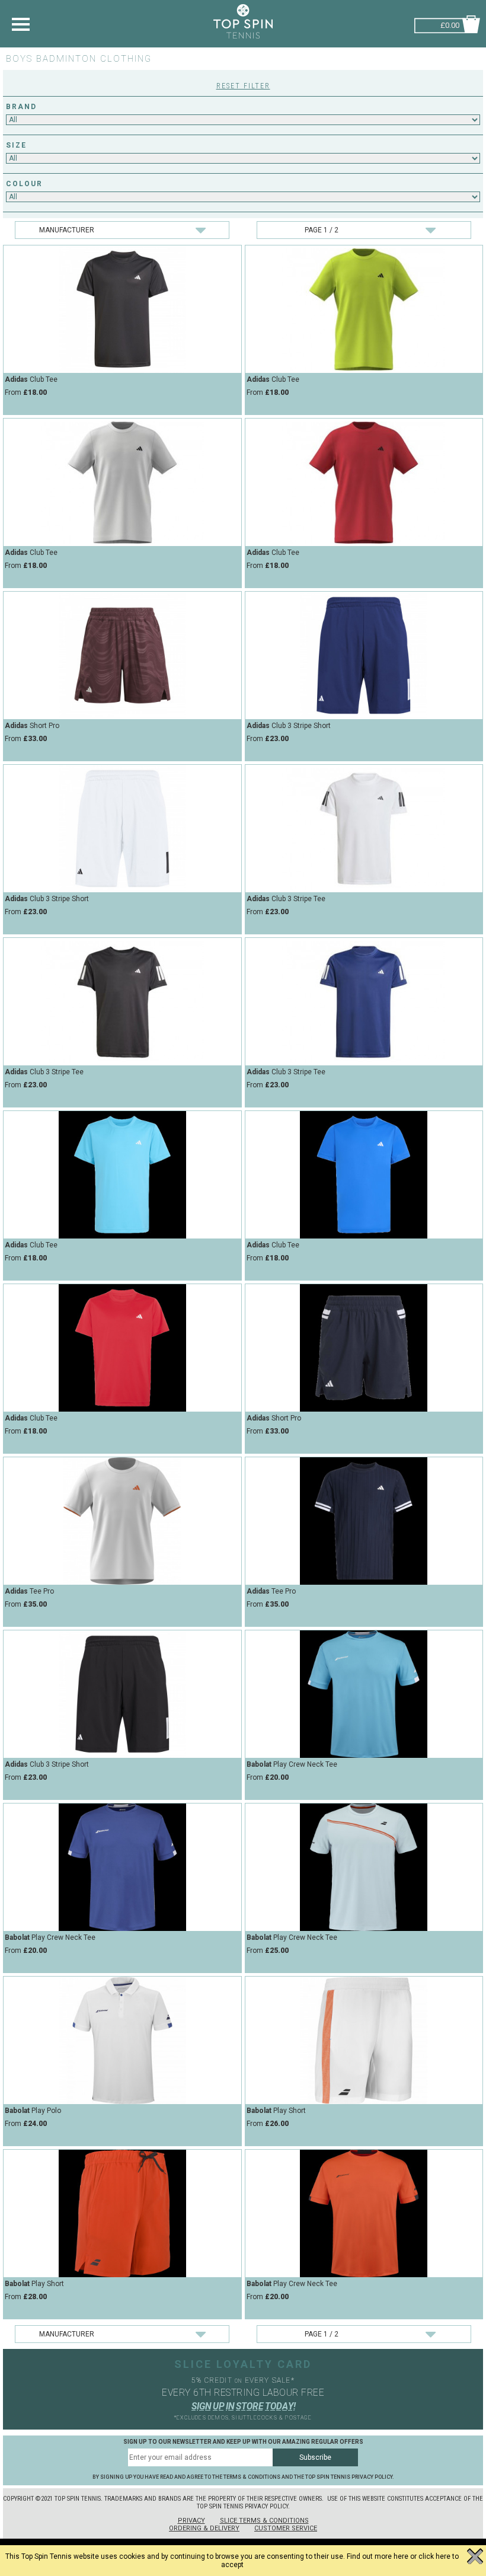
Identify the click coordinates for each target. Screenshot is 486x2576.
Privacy (191, 2521)
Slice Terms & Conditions (264, 2521)
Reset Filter (243, 86)
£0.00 (450, 24)
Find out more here (378, 2556)
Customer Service (286, 2528)
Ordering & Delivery (204, 2528)
